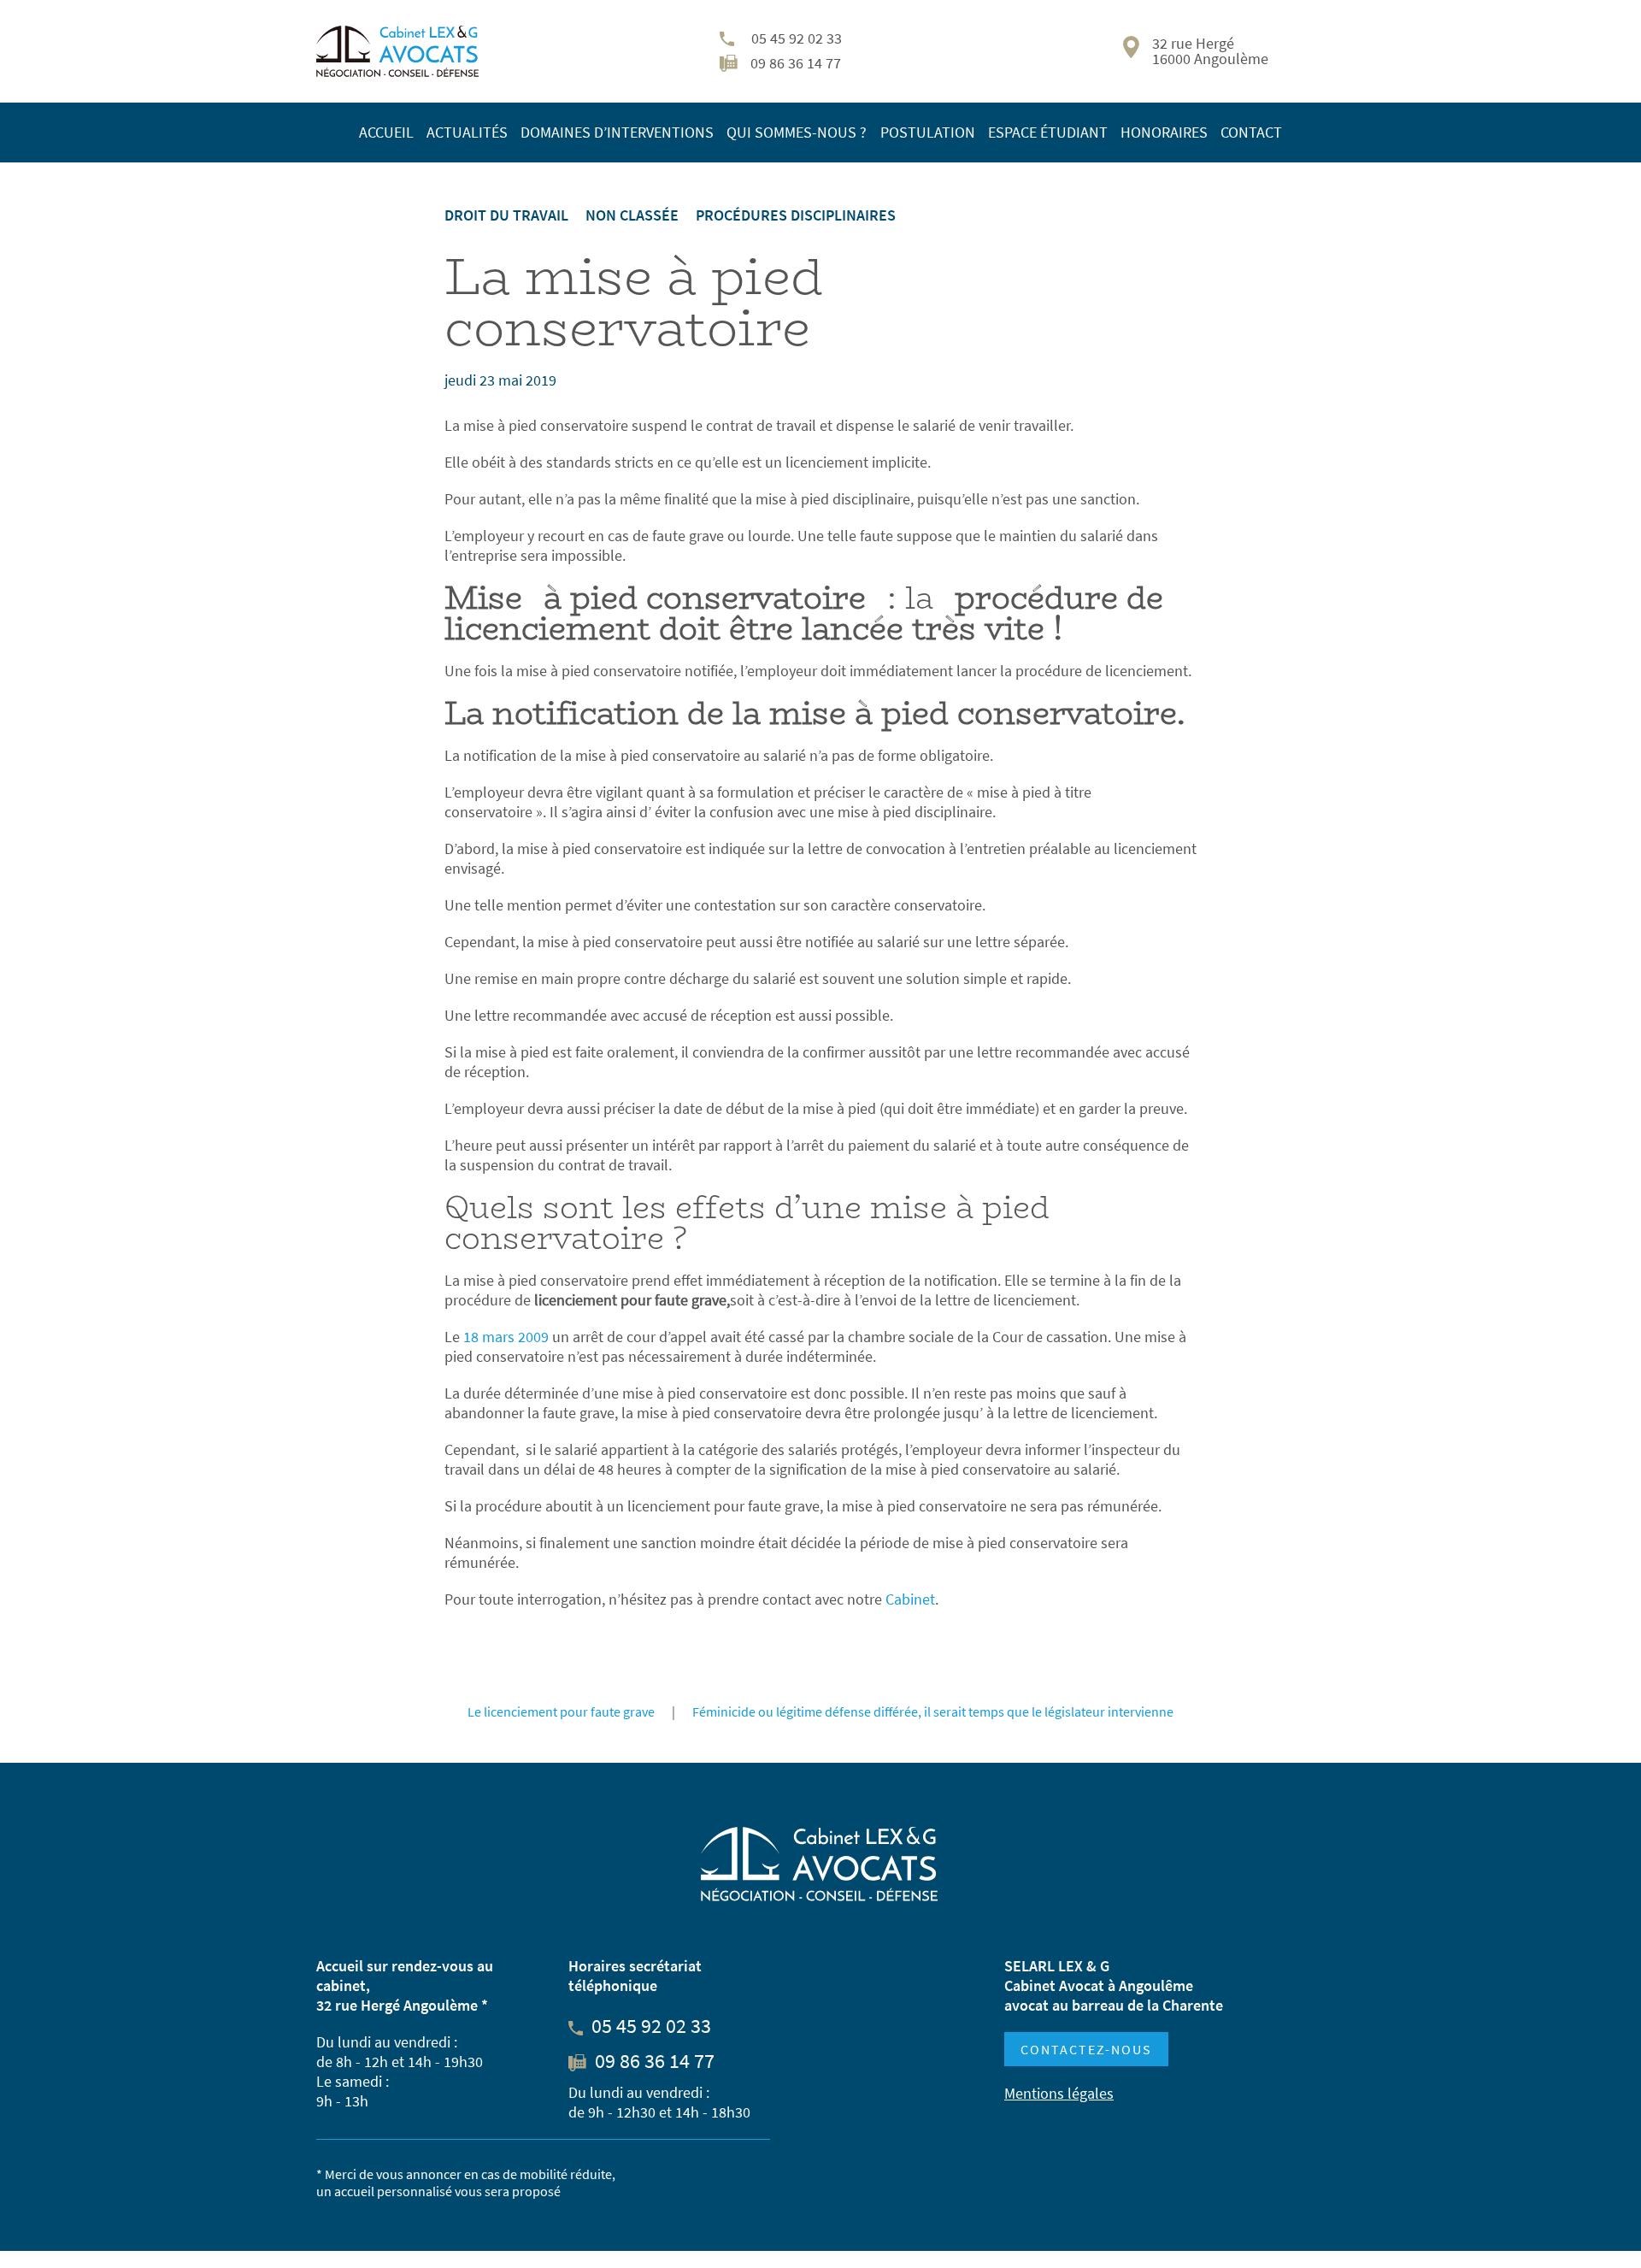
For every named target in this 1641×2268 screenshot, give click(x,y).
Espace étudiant (1048, 132)
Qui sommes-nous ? (797, 132)
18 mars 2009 (504, 1337)
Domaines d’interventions (617, 132)
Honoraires (1164, 132)
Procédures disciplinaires (796, 215)
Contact (1251, 132)
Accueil (386, 132)
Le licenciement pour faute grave (561, 1711)
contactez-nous (1086, 2049)
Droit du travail (506, 215)
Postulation (928, 132)
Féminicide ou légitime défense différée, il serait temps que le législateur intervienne (933, 1711)
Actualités (467, 132)
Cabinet (910, 1599)
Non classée (632, 215)
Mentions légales (1059, 2093)
